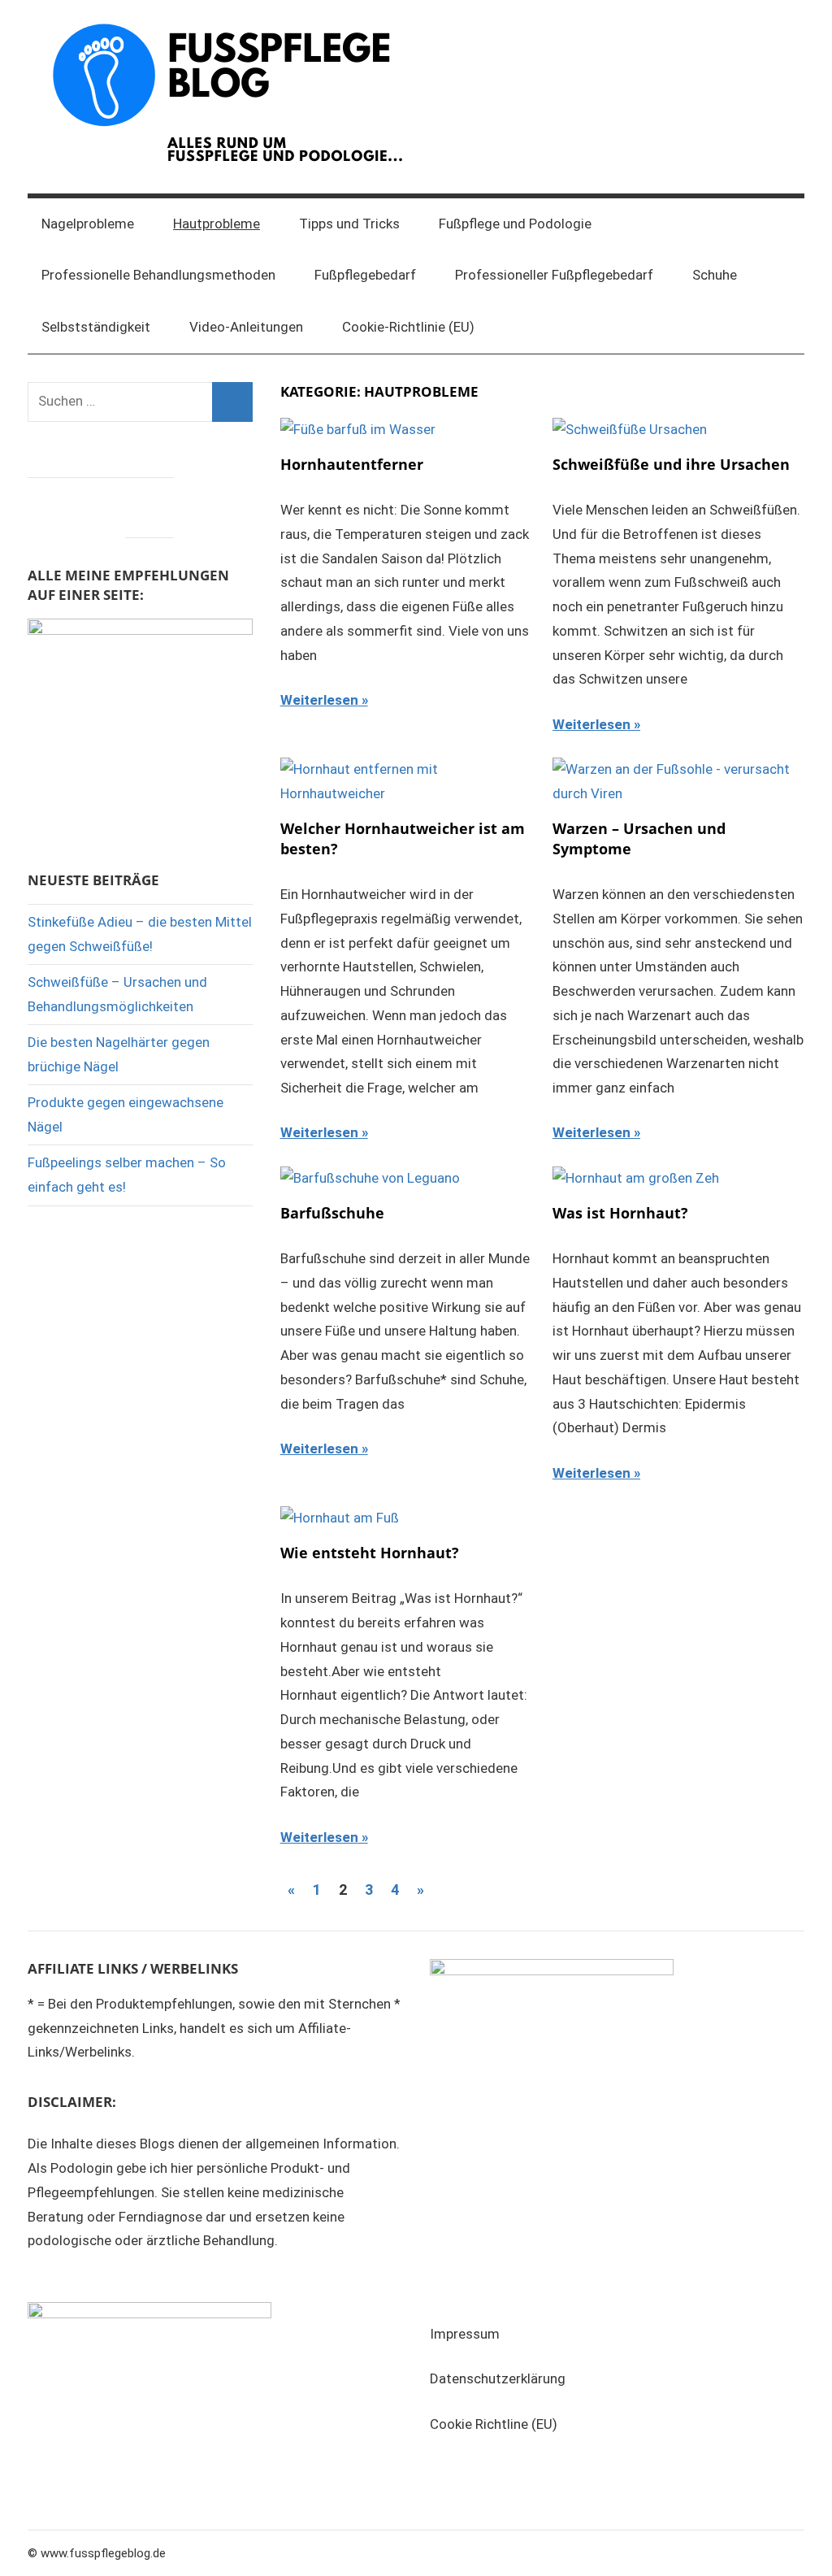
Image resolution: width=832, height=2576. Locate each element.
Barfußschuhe (332, 1213)
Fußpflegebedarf (365, 275)
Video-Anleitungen (246, 327)
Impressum (465, 2334)
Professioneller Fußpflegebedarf (554, 275)
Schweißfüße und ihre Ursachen (671, 464)
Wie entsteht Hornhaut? (370, 1553)
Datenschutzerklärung (498, 2378)
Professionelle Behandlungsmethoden (158, 275)
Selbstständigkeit (96, 327)
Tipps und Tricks (349, 224)
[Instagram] (101, 503)
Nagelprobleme (88, 224)
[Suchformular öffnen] (781, 224)
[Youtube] (149, 503)
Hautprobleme (217, 224)
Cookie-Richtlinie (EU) (408, 327)
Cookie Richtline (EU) (494, 2424)
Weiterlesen (319, 700)
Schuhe (715, 275)
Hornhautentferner (352, 464)
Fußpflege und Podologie (515, 224)
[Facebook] (52, 503)
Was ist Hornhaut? (620, 1213)
